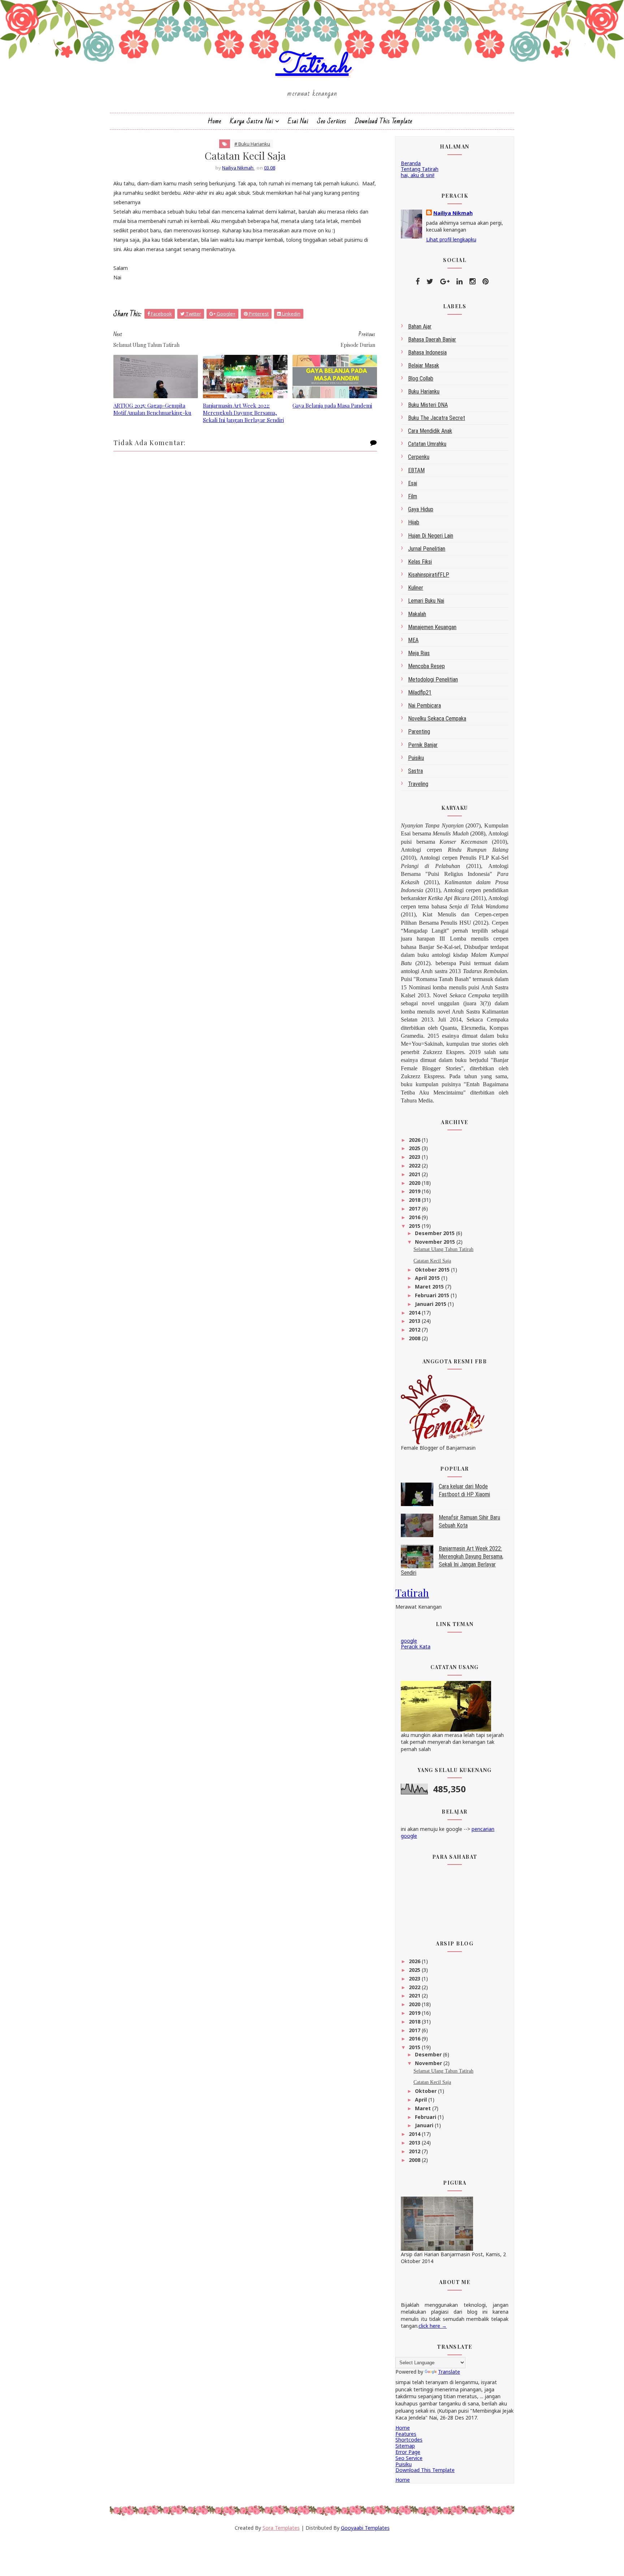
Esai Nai (298, 121)
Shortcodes (409, 2440)
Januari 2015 (431, 1304)
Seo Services (332, 121)
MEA (413, 640)
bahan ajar (420, 326)
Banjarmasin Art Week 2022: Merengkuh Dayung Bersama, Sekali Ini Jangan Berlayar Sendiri (243, 413)
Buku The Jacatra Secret (437, 418)
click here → (433, 2326)
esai (413, 483)
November (429, 2063)
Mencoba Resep (426, 666)
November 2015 (436, 1242)
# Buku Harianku (252, 144)
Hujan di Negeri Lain (431, 536)
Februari (426, 2117)
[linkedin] (460, 281)
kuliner (416, 588)
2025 (415, 1148)
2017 (415, 1209)
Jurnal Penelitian (427, 549)
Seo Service (409, 2458)
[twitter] (430, 281)
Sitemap (405, 2446)
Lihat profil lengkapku (451, 239)
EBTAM (416, 470)
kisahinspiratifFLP (429, 575)
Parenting (419, 732)
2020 (415, 1183)
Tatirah (312, 66)
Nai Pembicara (424, 706)
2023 (415, 1157)
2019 (415, 1191)
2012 (415, 1330)
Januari (425, 2125)
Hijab (414, 522)
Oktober (426, 2091)
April (422, 2100)
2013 (415, 1321)
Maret (424, 2108)
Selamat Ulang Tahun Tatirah (443, 1249)
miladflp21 (420, 693)
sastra (415, 771)
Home (214, 121)
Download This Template (384, 121)
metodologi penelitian (433, 680)
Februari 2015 (433, 1295)
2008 (415, 1338)
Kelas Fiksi (420, 562)
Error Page (408, 2452)
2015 (415, 1226)
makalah (417, 614)
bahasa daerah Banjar (432, 339)
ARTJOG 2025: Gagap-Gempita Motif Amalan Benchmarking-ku (152, 409)
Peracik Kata (416, 1646)
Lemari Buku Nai (426, 601)
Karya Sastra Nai (252, 121)
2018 (415, 1200)
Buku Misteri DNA (428, 405)
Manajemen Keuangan (432, 627)
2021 (415, 1174)
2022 (415, 1166)
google (409, 1641)
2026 (415, 1140)
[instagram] (473, 281)
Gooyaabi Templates (365, 2528)
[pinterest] (486, 281)
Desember (429, 2054)
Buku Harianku (424, 392)
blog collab (421, 379)
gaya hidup (421, 509)
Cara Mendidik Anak (430, 431)
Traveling (418, 784)
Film (413, 496)
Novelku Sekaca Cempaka (437, 719)
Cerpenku (419, 457)
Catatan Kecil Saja (432, 1261)
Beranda (411, 163)
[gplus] (445, 281)
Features (406, 2434)
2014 (415, 1313)
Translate (449, 2372)
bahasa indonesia (427, 352)
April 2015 (428, 1278)
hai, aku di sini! (418, 175)
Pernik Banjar (423, 745)
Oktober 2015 (433, 1270)
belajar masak (424, 365)
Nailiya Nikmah (453, 213)
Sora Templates (281, 2528)
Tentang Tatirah (420, 169)
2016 (415, 1217)
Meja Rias (419, 653)
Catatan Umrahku (427, 444)
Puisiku (416, 758)
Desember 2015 (435, 1233)
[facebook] (418, 281)
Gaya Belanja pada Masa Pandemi (332, 405)
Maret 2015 (430, 1287)
